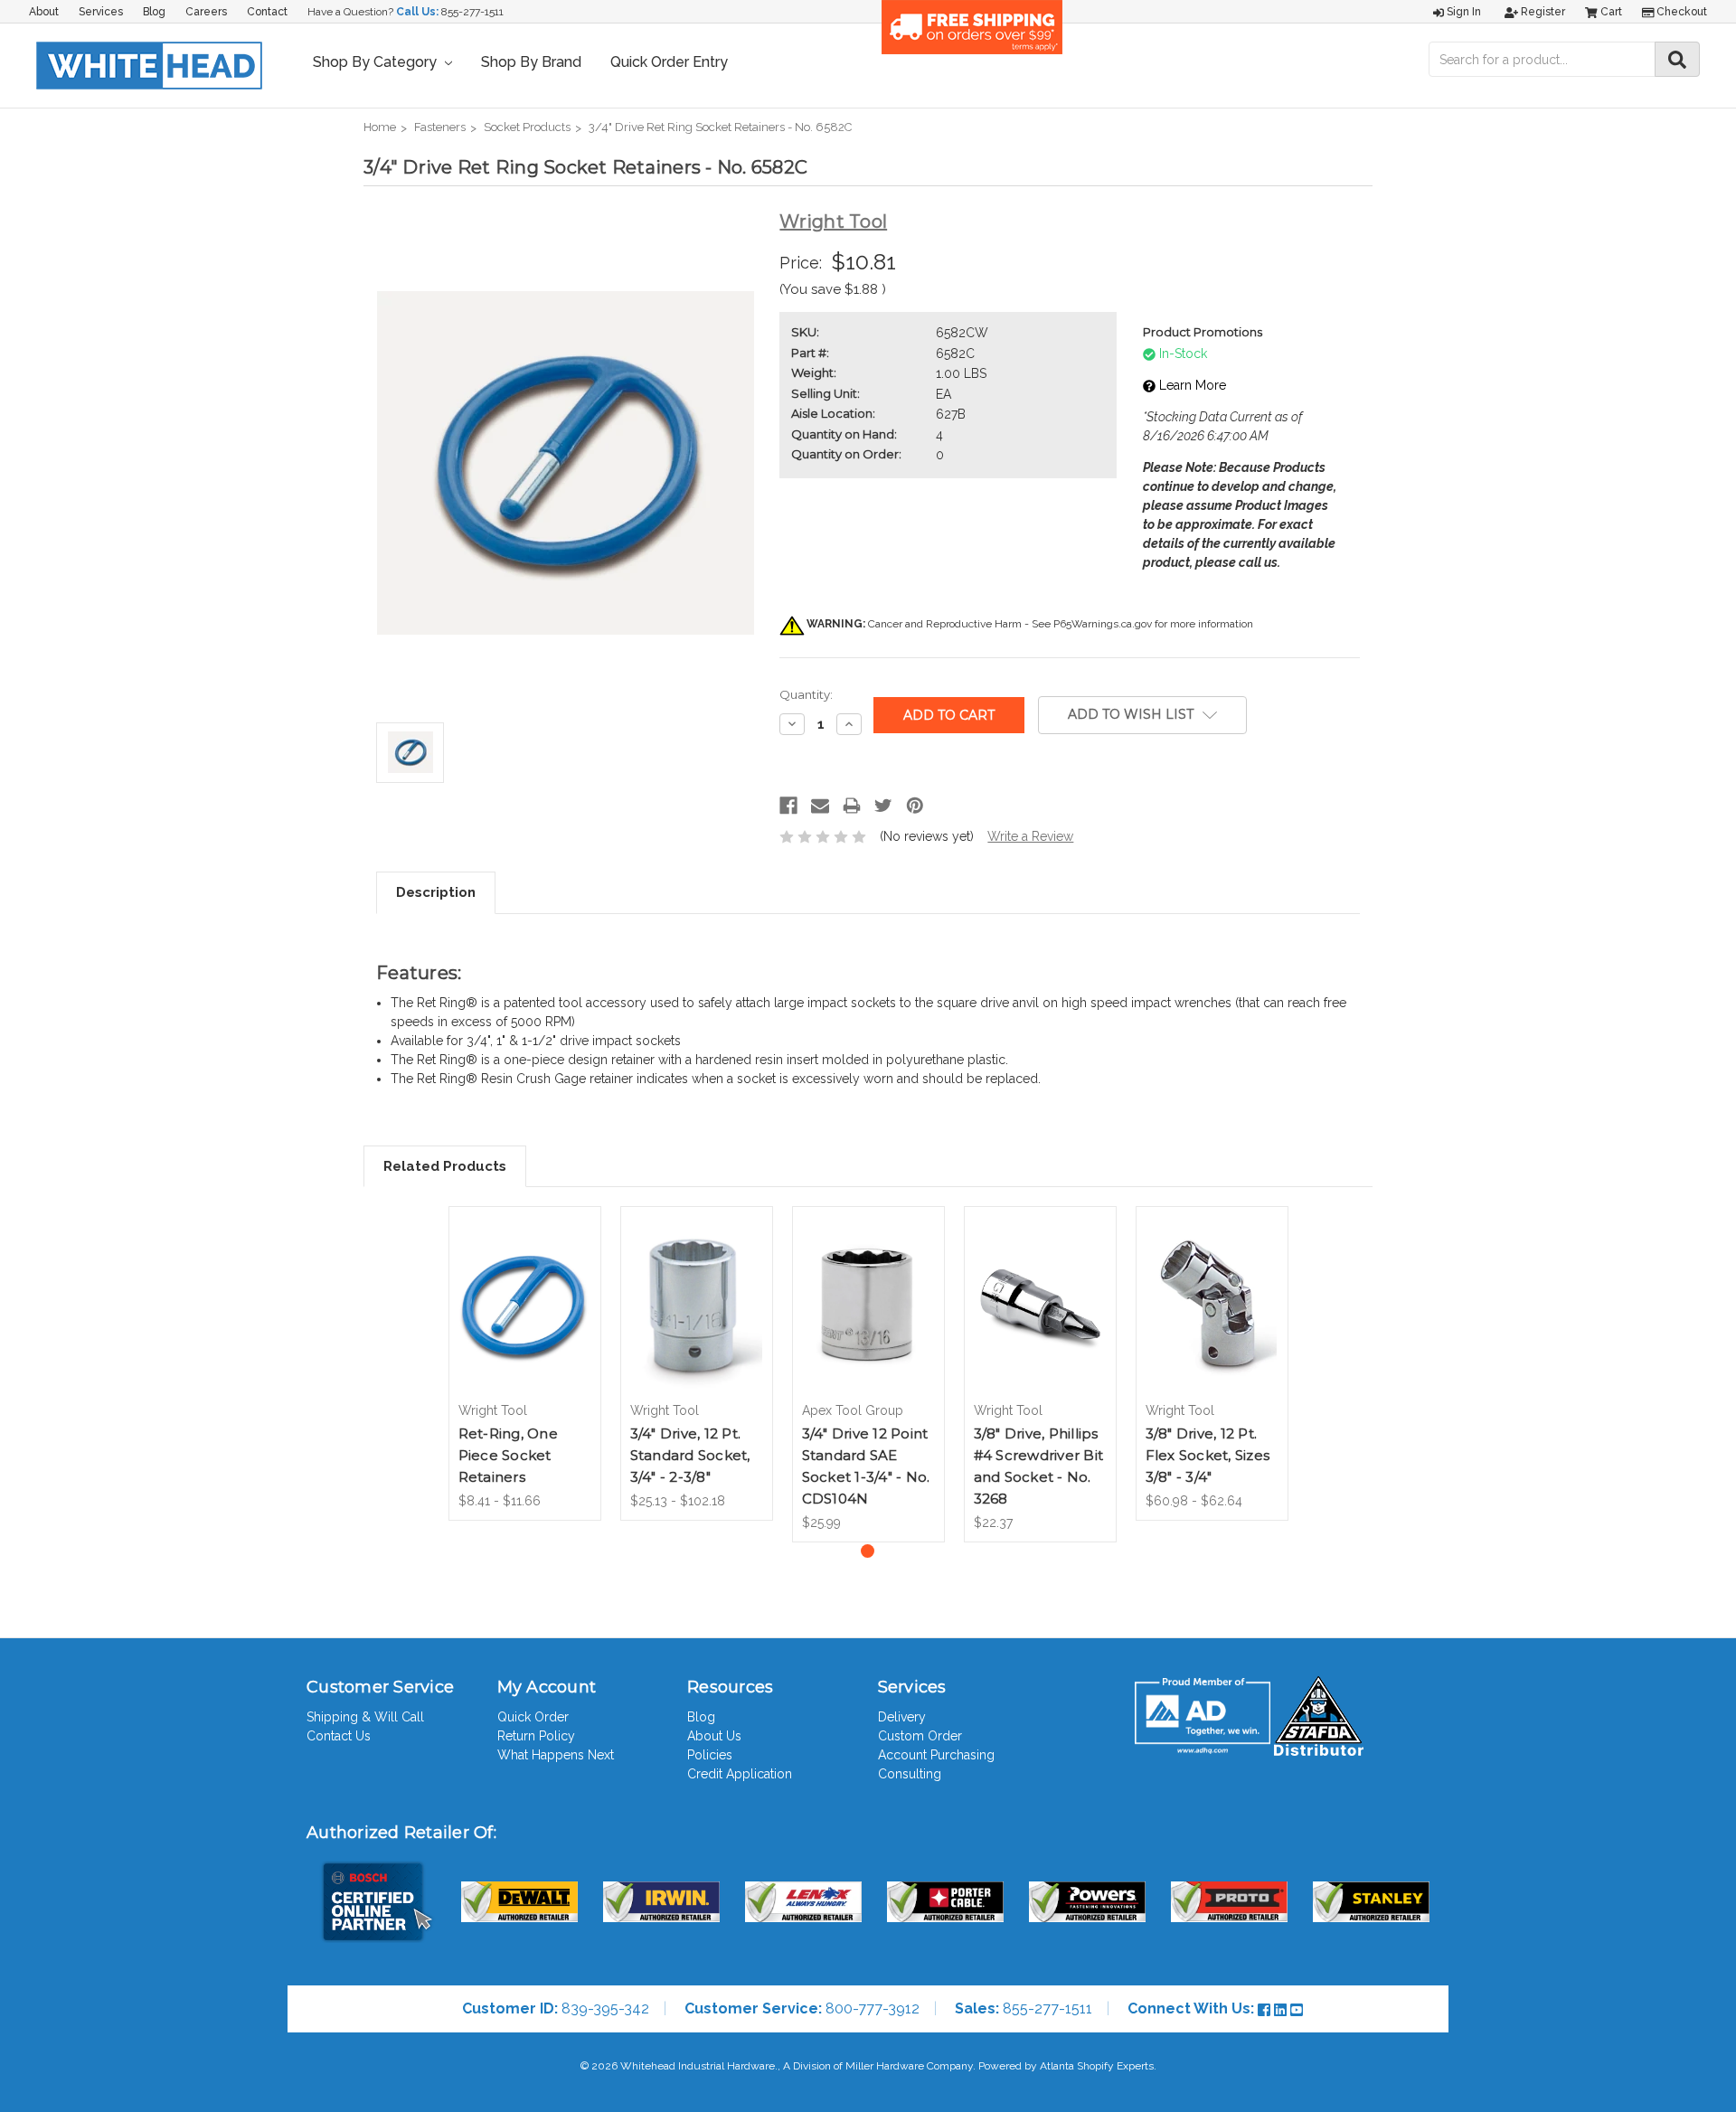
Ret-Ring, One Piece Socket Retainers (508, 1455)
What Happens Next (556, 1755)
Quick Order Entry (669, 62)
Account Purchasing (936, 1755)
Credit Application (740, 1774)
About (44, 12)
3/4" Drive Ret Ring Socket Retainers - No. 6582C (720, 127)
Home (380, 127)
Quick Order (533, 1717)
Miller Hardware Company (909, 2066)
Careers (206, 12)
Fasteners (440, 127)
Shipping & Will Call (365, 1717)
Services (101, 12)
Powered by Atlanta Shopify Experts (1066, 2066)
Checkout (1680, 12)
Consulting (910, 1774)
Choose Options (524, 1320)
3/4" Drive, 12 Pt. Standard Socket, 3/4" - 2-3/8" (690, 1455)
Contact (267, 12)
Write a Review (1030, 836)
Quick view (524, 1282)
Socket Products (527, 127)
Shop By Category (377, 62)
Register (1542, 12)
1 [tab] (868, 1551)
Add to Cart (868, 1320)
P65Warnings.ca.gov (1103, 624)
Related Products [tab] (445, 1166)
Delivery (902, 1717)
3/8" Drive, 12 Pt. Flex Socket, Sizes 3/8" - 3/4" (1208, 1455)
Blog (154, 12)
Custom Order (920, 1736)
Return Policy (536, 1736)
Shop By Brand (531, 62)
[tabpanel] (524, 1363)
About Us (714, 1736)
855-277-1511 (472, 12)
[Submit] (1677, 59)
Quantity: (806, 694)
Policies (710, 1755)
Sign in (1462, 12)
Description (436, 892)
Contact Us (339, 1736)
